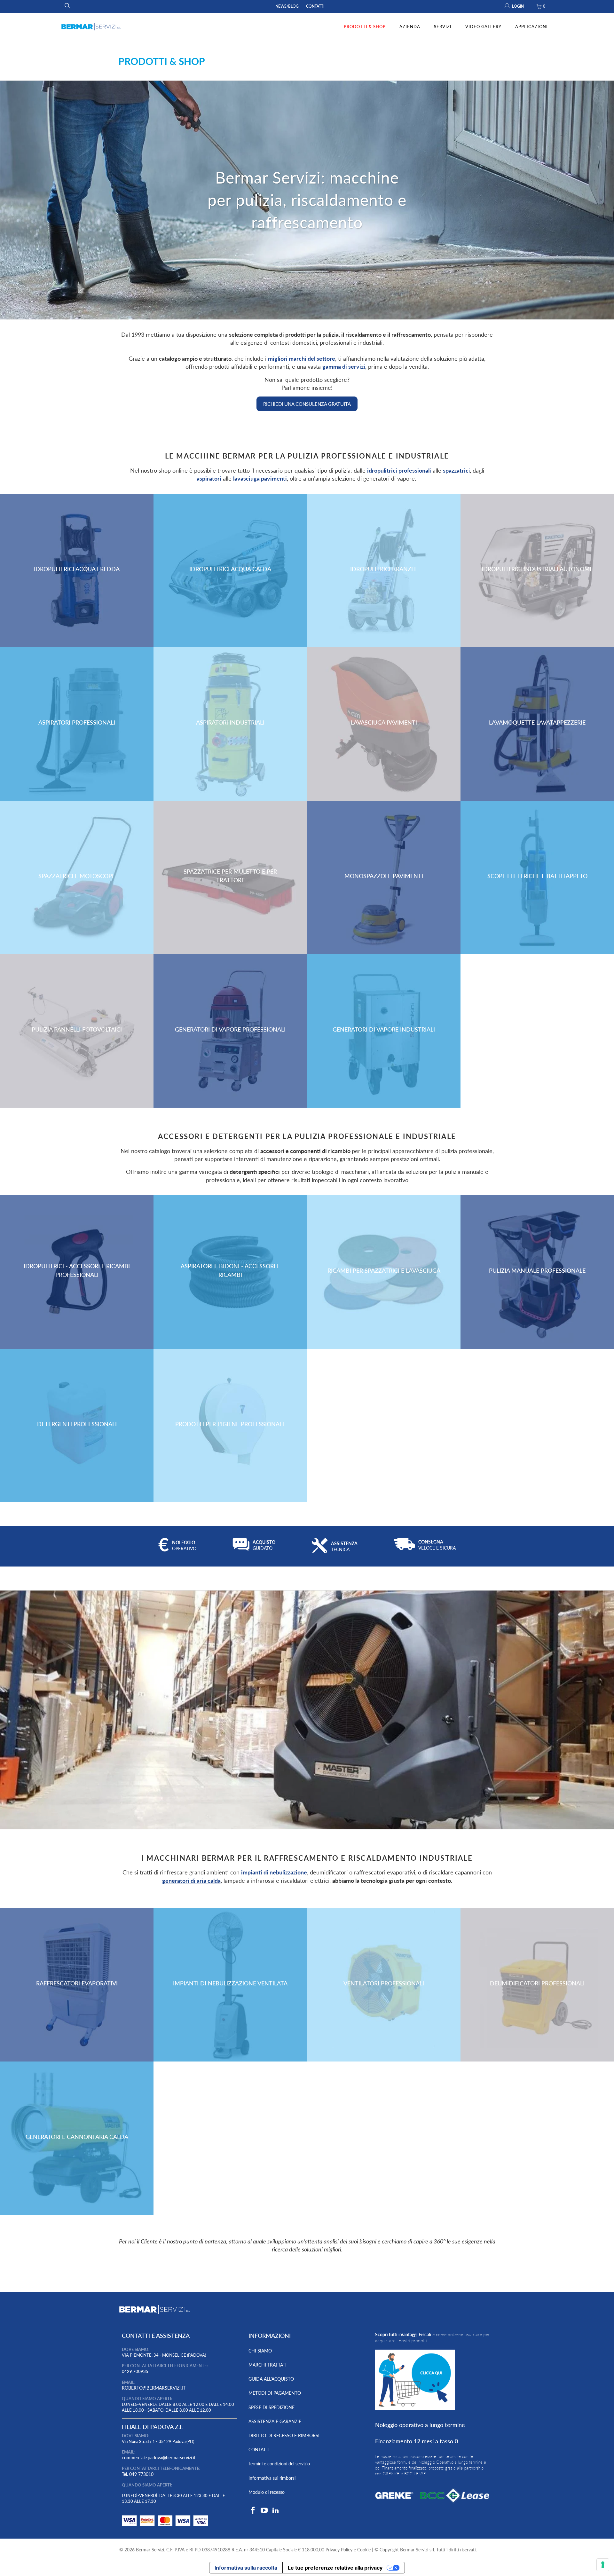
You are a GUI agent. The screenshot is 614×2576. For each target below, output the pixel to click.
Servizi (443, 27)
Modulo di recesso (267, 2492)
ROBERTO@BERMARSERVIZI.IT (154, 2388)
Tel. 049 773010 (138, 2474)
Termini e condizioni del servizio (279, 2464)
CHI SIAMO (260, 2351)
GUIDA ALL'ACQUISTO (271, 2379)
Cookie (364, 2550)
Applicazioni (531, 27)
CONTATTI (259, 2450)
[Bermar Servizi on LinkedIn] (276, 2511)
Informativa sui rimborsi (272, 2478)
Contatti (315, 6)
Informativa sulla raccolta (246, 2568)
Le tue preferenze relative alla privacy (335, 2568)
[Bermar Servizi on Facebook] (253, 2511)
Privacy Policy (339, 2550)
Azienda (410, 27)
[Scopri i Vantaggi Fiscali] (165, 2528)
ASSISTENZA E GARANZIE (275, 2421)
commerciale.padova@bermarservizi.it (159, 2458)
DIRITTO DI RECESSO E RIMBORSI (284, 2435)
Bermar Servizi (150, 2550)
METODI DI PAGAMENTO (275, 2393)
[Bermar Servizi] (91, 27)
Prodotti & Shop (365, 27)
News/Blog (287, 6)
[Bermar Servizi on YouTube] (264, 2511)
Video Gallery (483, 27)
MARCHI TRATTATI (268, 2365)
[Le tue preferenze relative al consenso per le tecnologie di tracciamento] (603, 2565)
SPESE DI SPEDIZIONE (272, 2407)
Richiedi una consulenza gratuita (307, 404)
